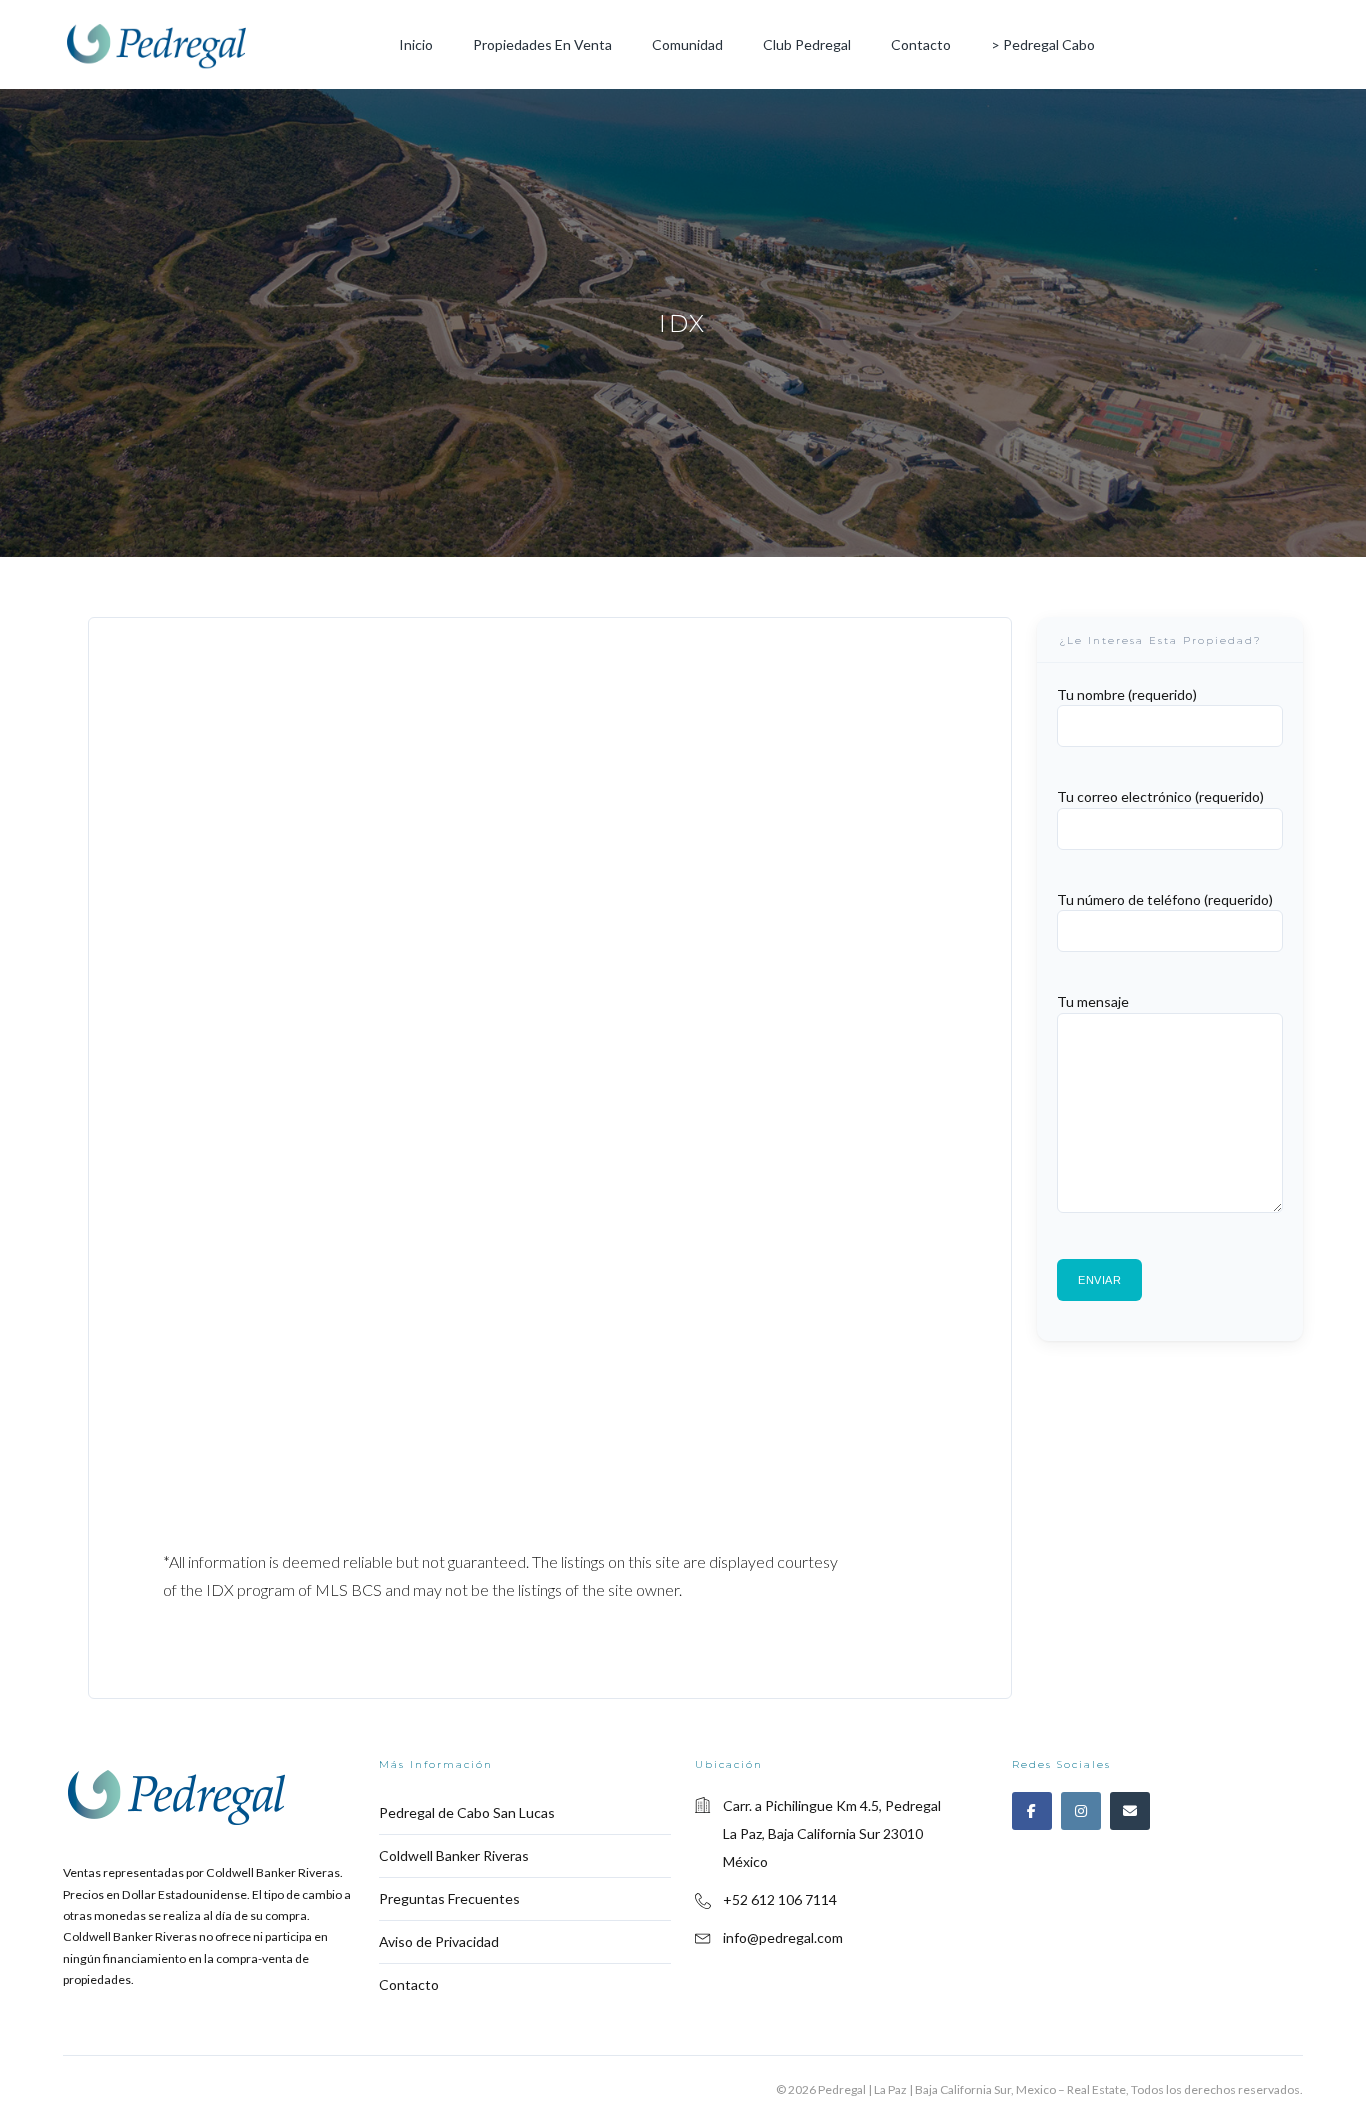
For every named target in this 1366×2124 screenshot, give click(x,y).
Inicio (416, 44)
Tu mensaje (1093, 1001)
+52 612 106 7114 (780, 1899)
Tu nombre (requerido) (1127, 694)
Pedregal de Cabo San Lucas (467, 1812)
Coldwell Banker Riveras (454, 1855)
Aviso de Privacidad (439, 1941)
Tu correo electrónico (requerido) (1160, 796)
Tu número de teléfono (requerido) (1165, 899)
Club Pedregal (807, 44)
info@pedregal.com (783, 1937)
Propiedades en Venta (542, 44)
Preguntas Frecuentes (449, 1898)
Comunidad (687, 44)
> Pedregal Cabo (1043, 44)
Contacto (921, 44)
